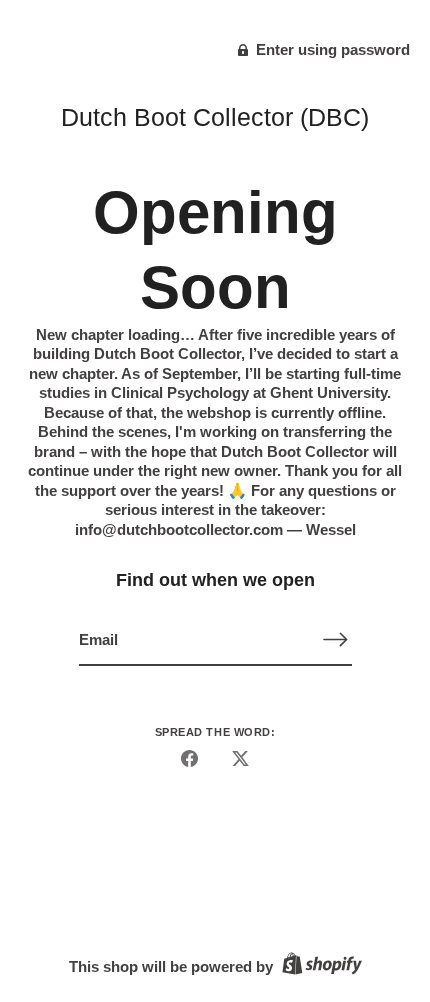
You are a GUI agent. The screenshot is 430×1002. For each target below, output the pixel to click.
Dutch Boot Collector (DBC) (215, 117)
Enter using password (331, 49)
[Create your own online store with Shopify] (319, 966)
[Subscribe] (336, 639)
